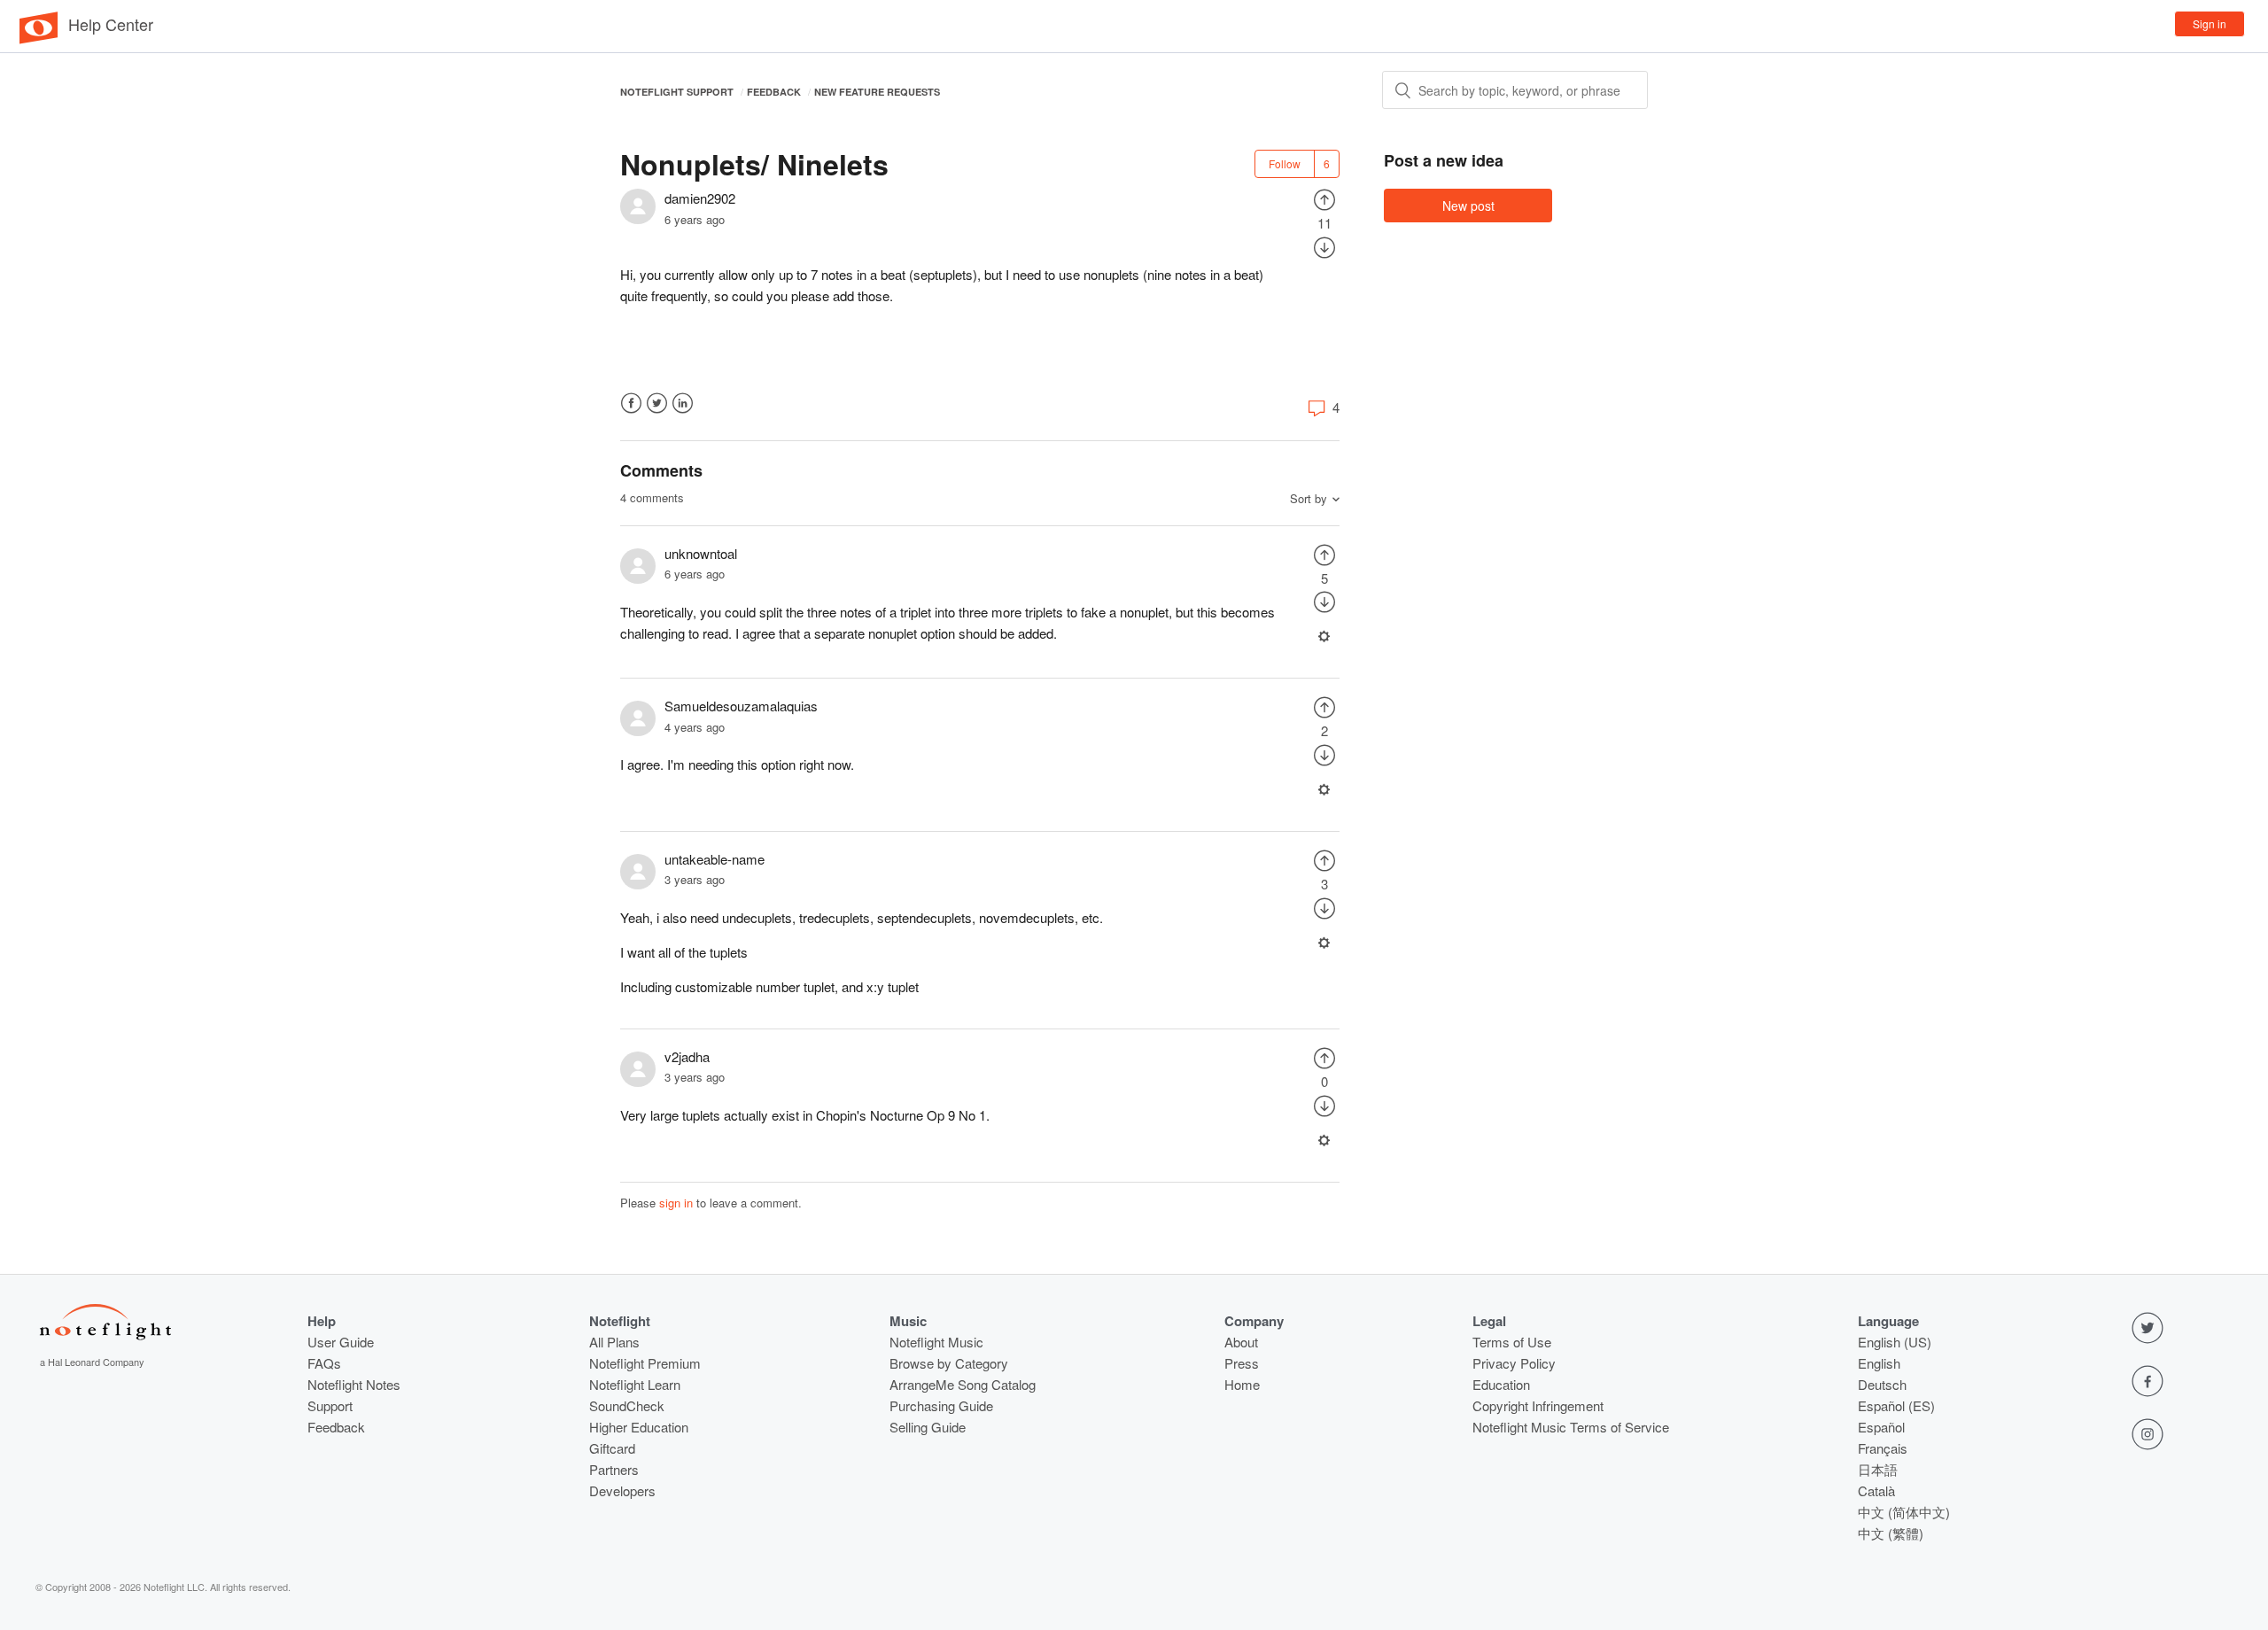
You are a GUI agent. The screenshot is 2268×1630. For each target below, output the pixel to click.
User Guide (341, 1342)
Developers (622, 1490)
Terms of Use (1512, 1342)
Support (330, 1405)
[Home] (39, 39)
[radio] (1324, 198)
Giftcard (612, 1448)
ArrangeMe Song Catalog (963, 1384)
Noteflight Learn (635, 1384)
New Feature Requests (877, 92)
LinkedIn (683, 404)
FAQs (324, 1363)
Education (1501, 1384)
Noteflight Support (677, 92)
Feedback (774, 92)
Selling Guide (928, 1427)
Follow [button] (1285, 163)
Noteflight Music (936, 1342)
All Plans (614, 1342)
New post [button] (1468, 206)
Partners (614, 1469)
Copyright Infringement (1538, 1405)
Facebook (631, 404)
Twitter (657, 404)
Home (1242, 1384)
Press (1242, 1363)
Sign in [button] (2210, 23)
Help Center (111, 24)
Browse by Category (949, 1363)
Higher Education (639, 1427)
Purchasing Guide (941, 1405)
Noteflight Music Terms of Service (1571, 1427)
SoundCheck (627, 1405)
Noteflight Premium (645, 1363)
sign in (676, 1203)
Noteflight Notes (354, 1384)
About (1241, 1342)
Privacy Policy (1514, 1363)
